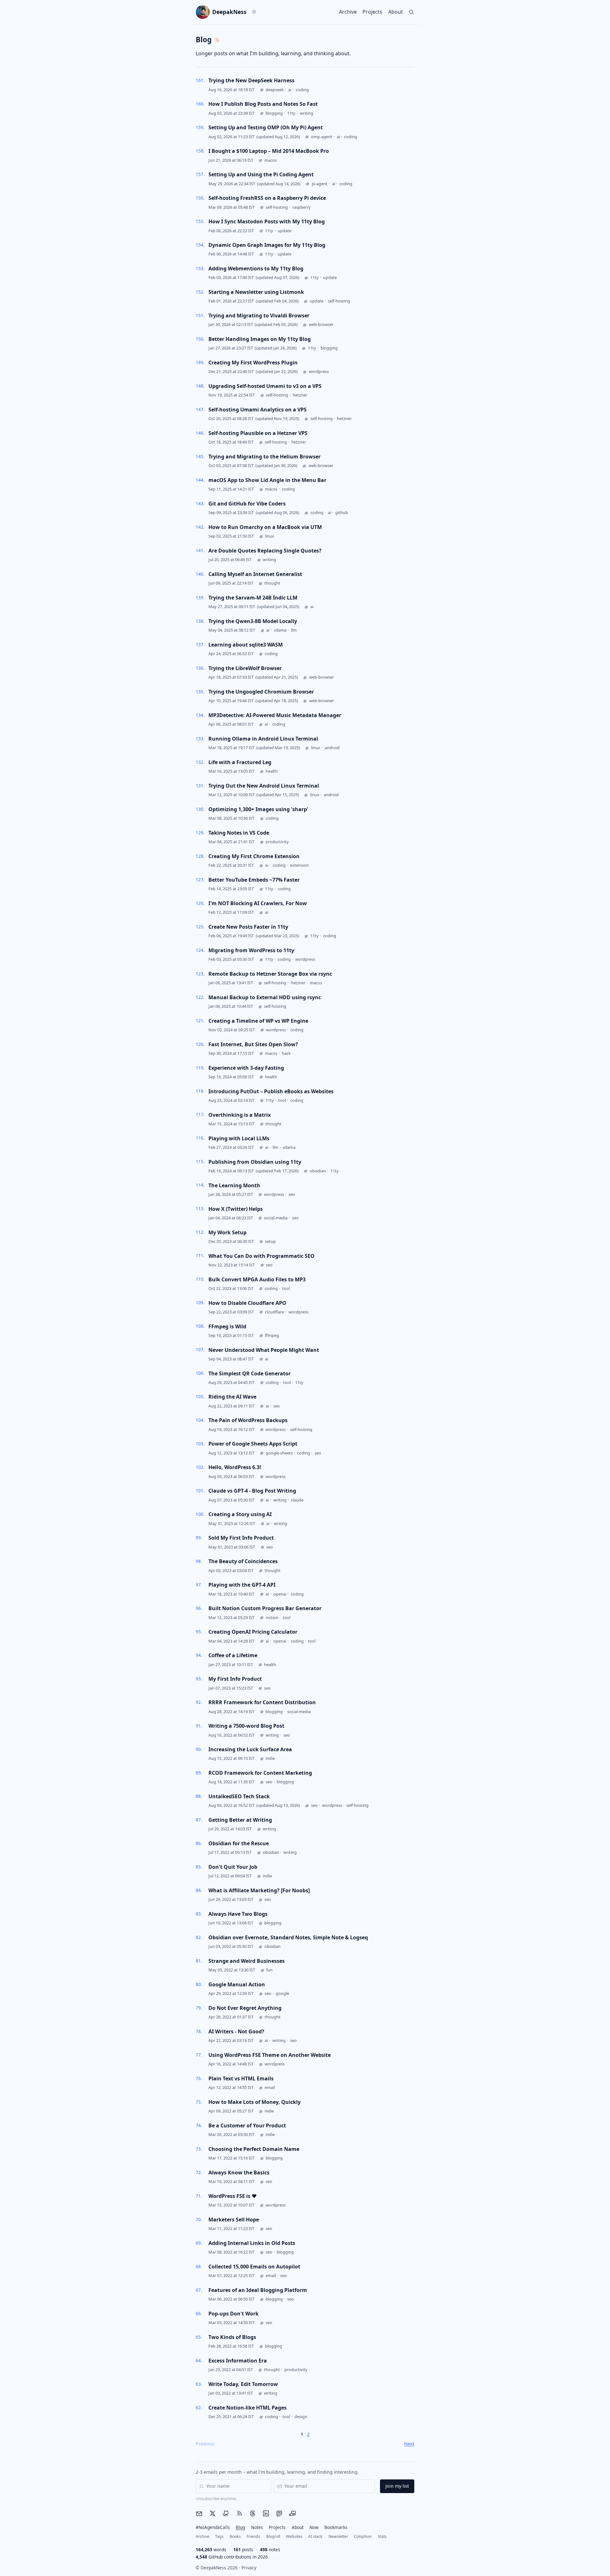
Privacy (249, 2568)
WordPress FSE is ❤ (233, 2196)
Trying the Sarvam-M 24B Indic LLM (253, 598)
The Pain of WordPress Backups (248, 1420)
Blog (240, 2527)
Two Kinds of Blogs (232, 2337)
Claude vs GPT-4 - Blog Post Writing (252, 1491)
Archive (348, 12)
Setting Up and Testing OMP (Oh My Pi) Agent (266, 127)
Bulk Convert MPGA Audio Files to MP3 (257, 1279)
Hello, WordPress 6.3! (235, 1467)
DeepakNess (229, 12)
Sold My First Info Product (241, 1538)
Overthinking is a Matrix (240, 1115)
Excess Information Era (238, 2361)
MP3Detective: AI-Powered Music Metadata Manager (275, 715)
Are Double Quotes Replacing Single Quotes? (265, 551)
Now (314, 2527)
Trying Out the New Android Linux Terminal (264, 786)
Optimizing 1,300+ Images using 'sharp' (258, 809)
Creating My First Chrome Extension (254, 856)
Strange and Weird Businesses (247, 1961)
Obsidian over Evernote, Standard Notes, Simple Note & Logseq (288, 1937)
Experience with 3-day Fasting (246, 1068)
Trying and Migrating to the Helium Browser (264, 457)
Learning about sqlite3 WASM (246, 645)
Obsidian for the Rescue (239, 1843)
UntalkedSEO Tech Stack (239, 1796)
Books (235, 2536)
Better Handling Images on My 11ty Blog (260, 339)
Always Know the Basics (239, 2173)
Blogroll (273, 2536)
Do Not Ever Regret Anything (245, 2008)
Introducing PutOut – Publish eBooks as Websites (271, 1091)
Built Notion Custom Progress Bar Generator (265, 1608)
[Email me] (199, 2514)
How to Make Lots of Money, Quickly (254, 2102)
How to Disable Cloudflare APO (247, 1303)
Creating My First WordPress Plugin (253, 363)
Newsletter (338, 2536)
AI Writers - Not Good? (236, 2031)
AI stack (315, 2536)
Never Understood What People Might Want (264, 1350)
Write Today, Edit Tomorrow (243, 2384)
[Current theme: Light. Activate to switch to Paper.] (254, 12)
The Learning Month (234, 1185)
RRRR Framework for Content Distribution (262, 1702)
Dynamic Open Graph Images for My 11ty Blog (267, 245)
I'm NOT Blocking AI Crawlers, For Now (258, 903)
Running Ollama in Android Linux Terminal (263, 739)
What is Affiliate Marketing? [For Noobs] (259, 1890)
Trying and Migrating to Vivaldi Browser (259, 315)
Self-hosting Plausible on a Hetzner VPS (258, 433)
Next (409, 2444)
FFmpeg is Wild (227, 1326)
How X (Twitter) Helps (236, 1209)
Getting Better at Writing (240, 1820)
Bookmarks (336, 2527)
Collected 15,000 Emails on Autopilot (254, 2267)
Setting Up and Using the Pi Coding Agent (261, 174)
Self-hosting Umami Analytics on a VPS (258, 410)
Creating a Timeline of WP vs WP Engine (258, 1021)
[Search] (412, 12)
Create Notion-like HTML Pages (247, 2408)
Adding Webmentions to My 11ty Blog (256, 268)
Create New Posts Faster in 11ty (248, 927)
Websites (294, 2536)
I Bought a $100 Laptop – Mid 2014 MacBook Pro (269, 151)
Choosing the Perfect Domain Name (254, 2149)
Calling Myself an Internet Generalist (255, 574)
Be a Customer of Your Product (247, 2125)
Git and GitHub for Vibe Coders (247, 504)
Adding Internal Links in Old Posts (252, 2243)
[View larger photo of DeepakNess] (203, 12)
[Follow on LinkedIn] (266, 2513)
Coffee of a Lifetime (233, 1655)
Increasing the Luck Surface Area (250, 1749)
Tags (219, 2536)
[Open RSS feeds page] (217, 40)
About (396, 12)
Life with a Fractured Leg (240, 762)
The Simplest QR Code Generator (250, 1373)
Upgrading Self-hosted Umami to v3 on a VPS (265, 386)
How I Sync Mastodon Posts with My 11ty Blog (267, 221)
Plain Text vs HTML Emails (241, 2078)
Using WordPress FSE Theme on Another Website (270, 2055)
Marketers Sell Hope (234, 2220)
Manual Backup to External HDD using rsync (265, 997)
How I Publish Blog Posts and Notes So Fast (263, 104)
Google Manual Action (237, 1984)
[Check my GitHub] (226, 2513)
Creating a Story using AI (240, 1514)
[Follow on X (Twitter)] (213, 2513)
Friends (253, 2536)
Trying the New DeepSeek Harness (251, 80)
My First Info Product (235, 1679)
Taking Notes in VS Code (239, 833)
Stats (382, 2536)
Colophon (363, 2536)
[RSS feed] (239, 2513)
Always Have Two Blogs (238, 1914)
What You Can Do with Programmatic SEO (261, 1256)
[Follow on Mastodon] (279, 2513)
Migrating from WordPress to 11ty (251, 950)
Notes (257, 2527)
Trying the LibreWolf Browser (245, 668)
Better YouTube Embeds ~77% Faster (254, 880)
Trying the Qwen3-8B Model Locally (253, 621)
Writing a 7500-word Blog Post (246, 1726)
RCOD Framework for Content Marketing (260, 1773)
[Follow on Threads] (253, 2513)
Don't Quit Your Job (233, 1867)
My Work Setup (227, 1232)
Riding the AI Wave (232, 1397)
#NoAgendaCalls (213, 2527)
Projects (372, 12)
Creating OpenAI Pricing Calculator (253, 1632)
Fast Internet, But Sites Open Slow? (253, 1044)
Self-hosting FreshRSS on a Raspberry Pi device (267, 198)
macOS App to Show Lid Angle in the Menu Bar (267, 480)
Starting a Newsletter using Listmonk (256, 292)
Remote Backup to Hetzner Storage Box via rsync (270, 974)
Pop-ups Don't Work (234, 2314)
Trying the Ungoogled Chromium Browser (261, 692)
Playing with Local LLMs (239, 1138)
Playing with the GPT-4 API (242, 1585)
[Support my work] (293, 2513)
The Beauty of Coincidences (243, 1561)
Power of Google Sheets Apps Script (253, 1444)
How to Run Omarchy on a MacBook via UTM (265, 527)
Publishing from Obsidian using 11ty (255, 1162)
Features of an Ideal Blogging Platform (258, 2290)
